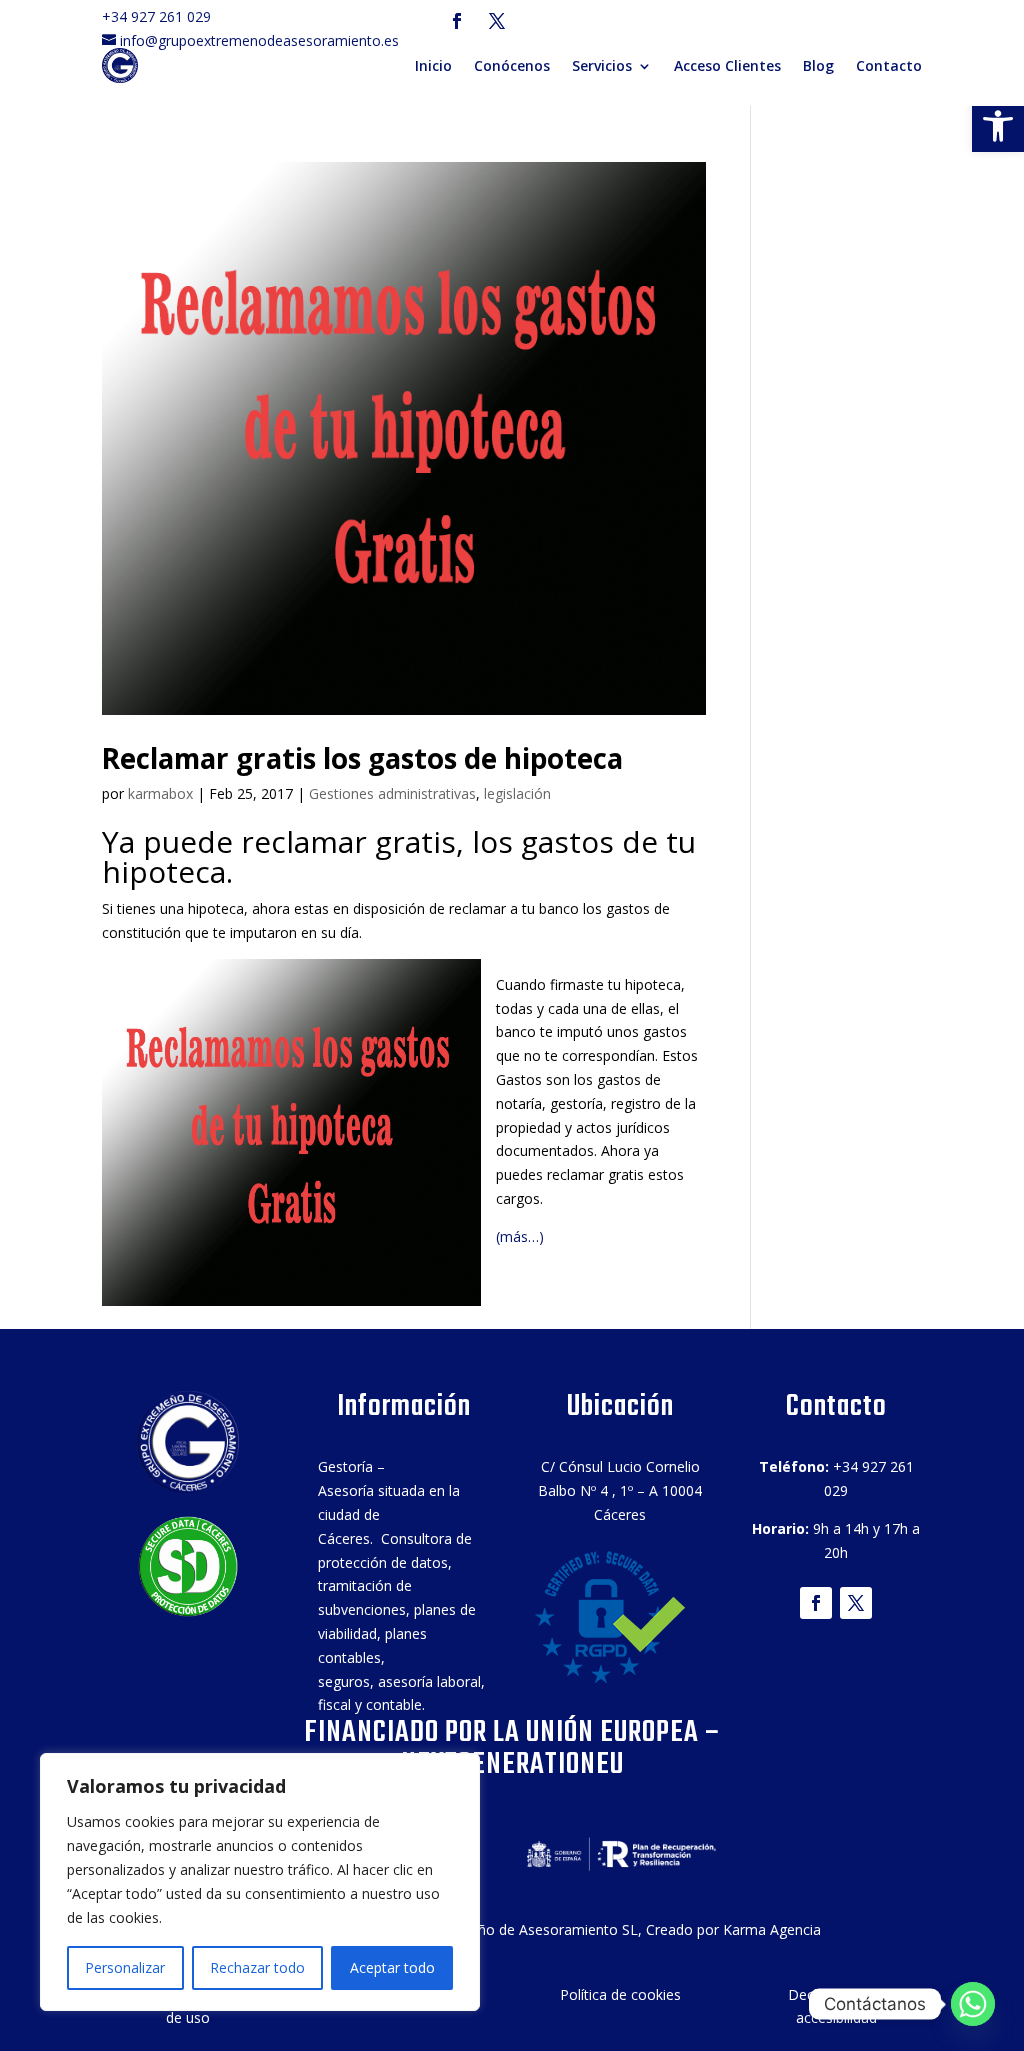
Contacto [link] (889, 65)
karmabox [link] (160, 793)
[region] (260, 1882)
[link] (998, 126)
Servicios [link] (602, 65)
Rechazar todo (257, 1967)
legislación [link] (517, 793)
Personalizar (125, 1967)
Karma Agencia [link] (772, 1929)
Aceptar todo (392, 1967)
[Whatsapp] (973, 2004)
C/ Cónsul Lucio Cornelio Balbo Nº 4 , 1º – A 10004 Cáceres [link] (620, 1490)
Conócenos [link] (512, 65)
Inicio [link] (433, 65)
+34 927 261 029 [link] (162, 16)
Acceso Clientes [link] (727, 65)
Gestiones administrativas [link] (392, 793)
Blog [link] (818, 65)
